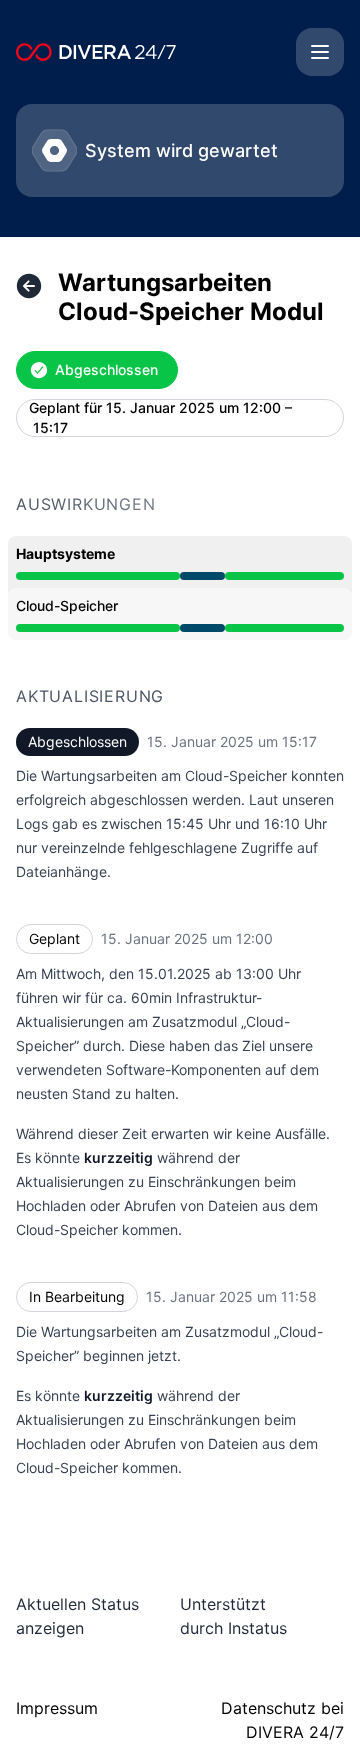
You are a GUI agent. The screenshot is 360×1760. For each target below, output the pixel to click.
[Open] (320, 52)
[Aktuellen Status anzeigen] (29, 286)
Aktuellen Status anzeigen (77, 1616)
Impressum (57, 1708)
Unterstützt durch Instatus (233, 1616)
